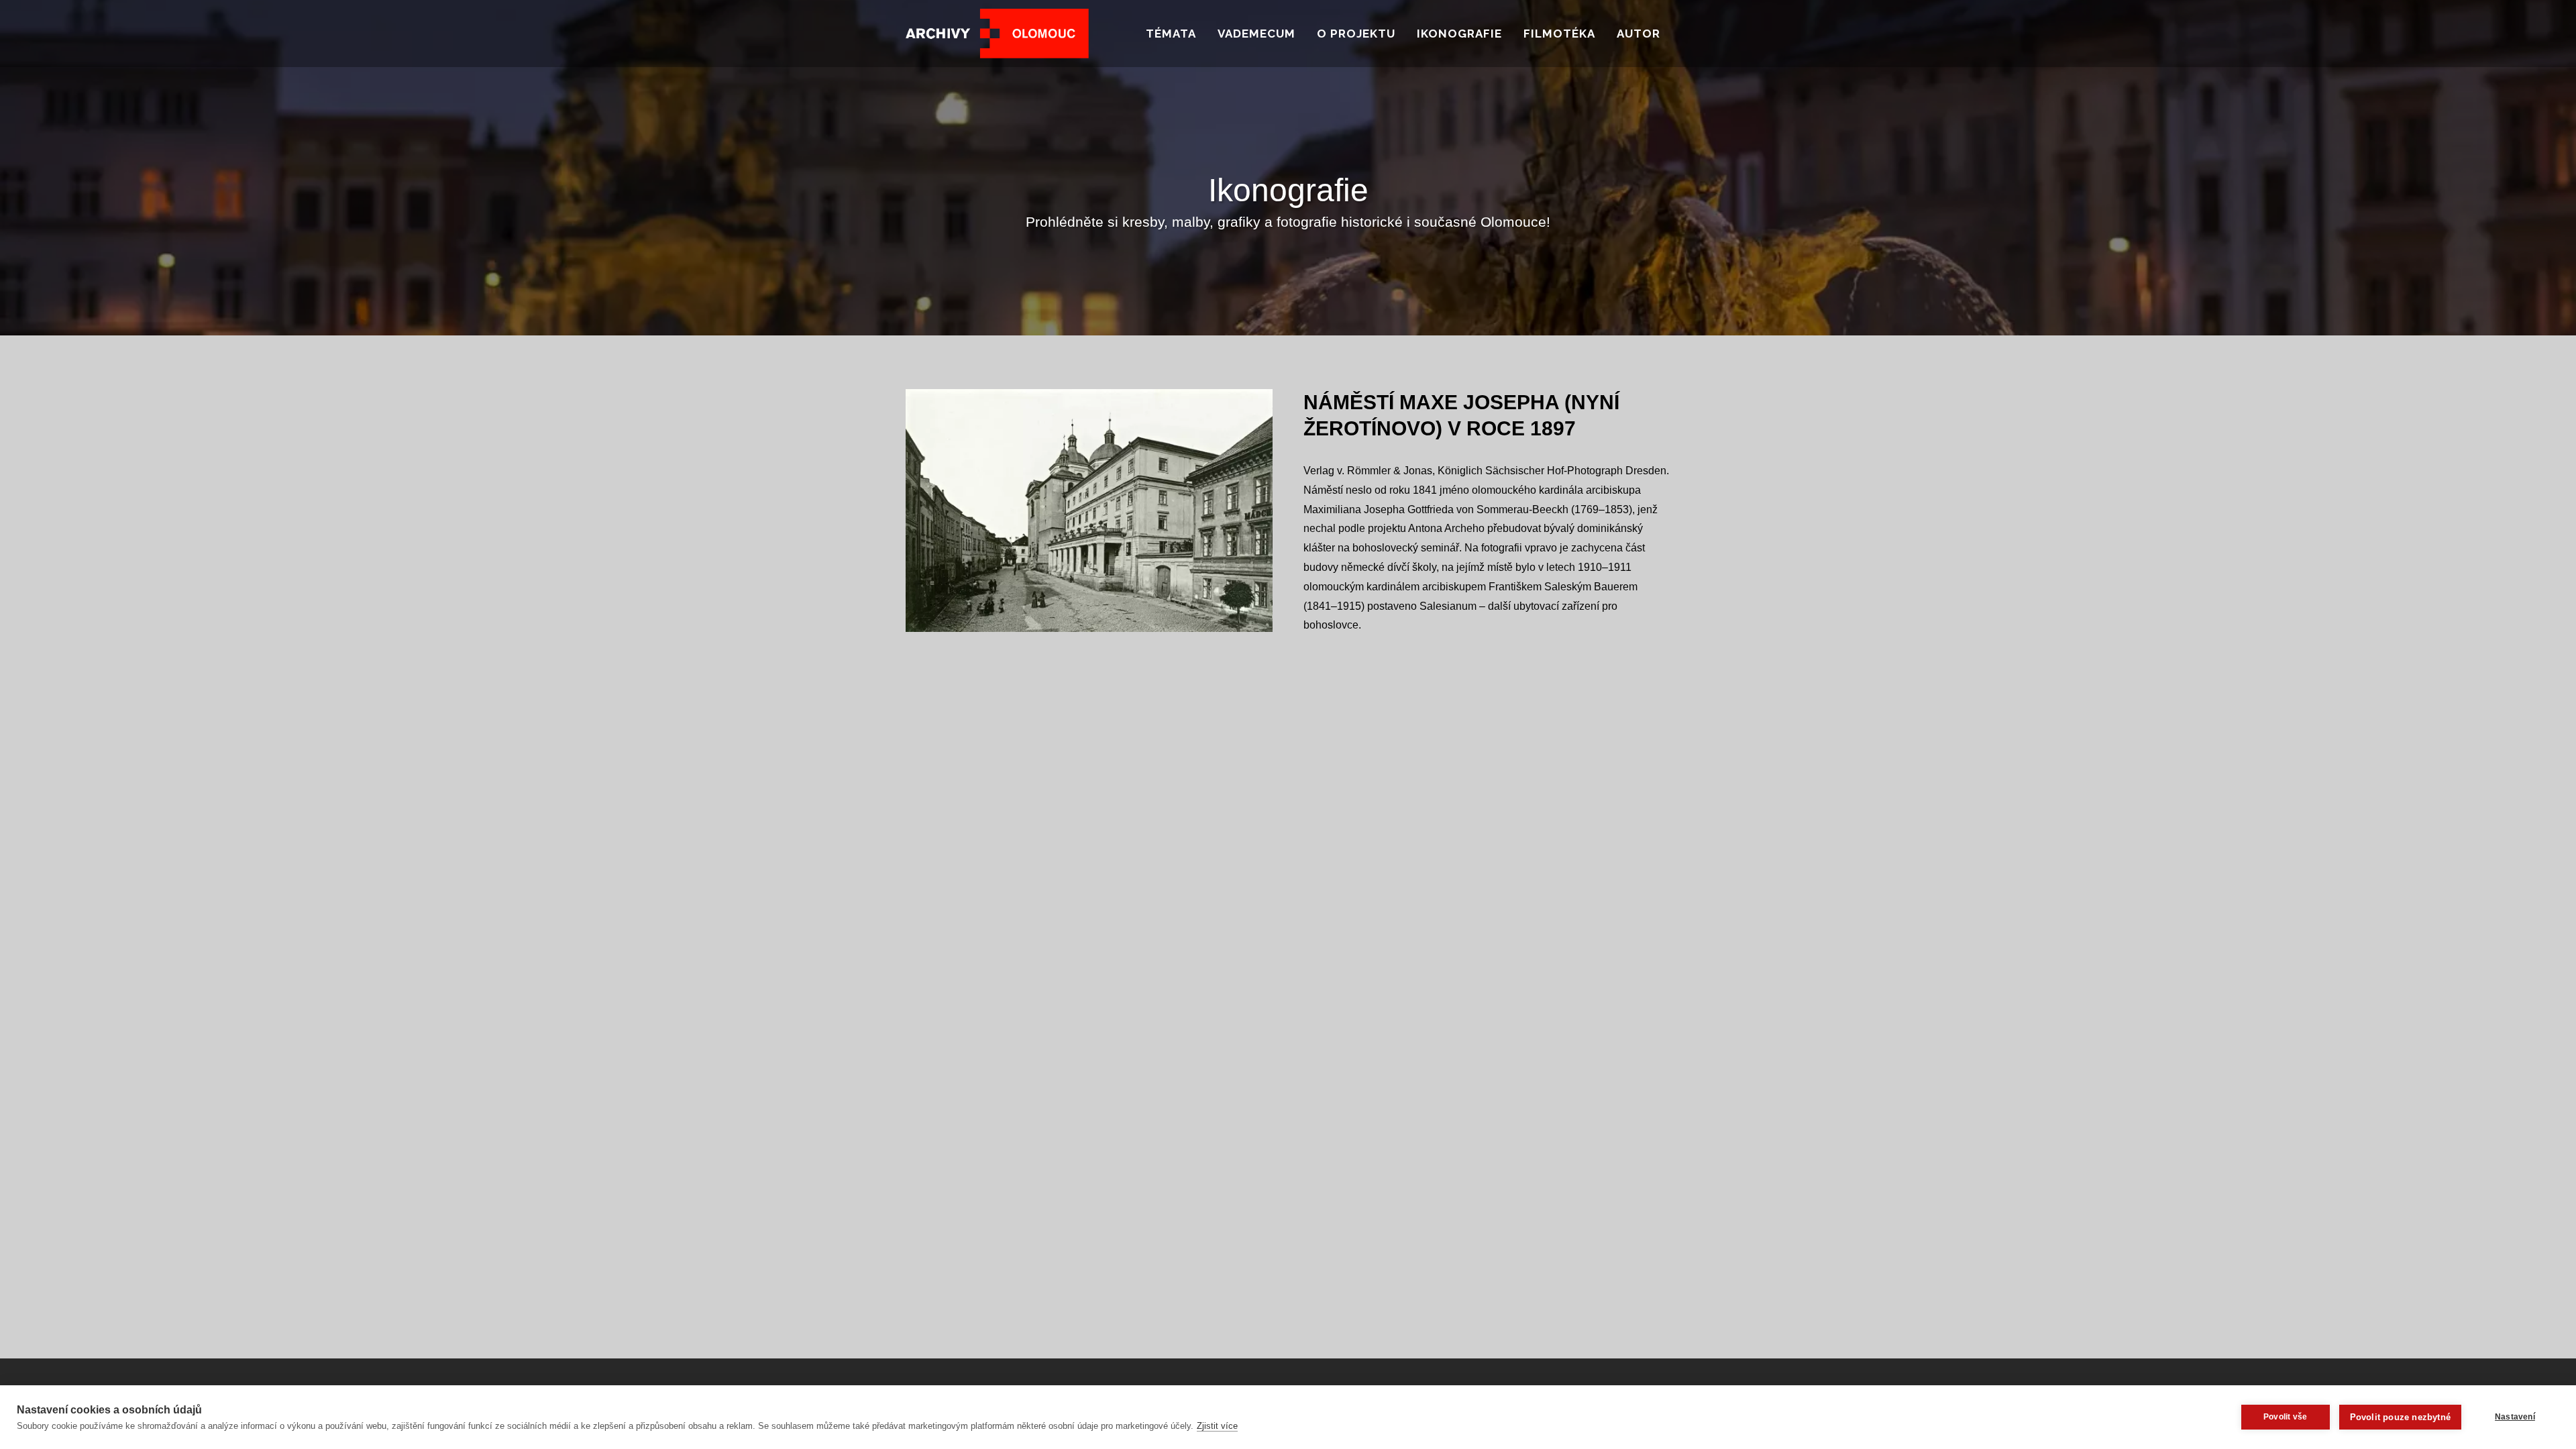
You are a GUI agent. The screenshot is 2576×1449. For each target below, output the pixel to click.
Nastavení (2515, 1417)
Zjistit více (1217, 1426)
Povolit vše (2285, 1417)
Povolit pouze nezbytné (2400, 1417)
